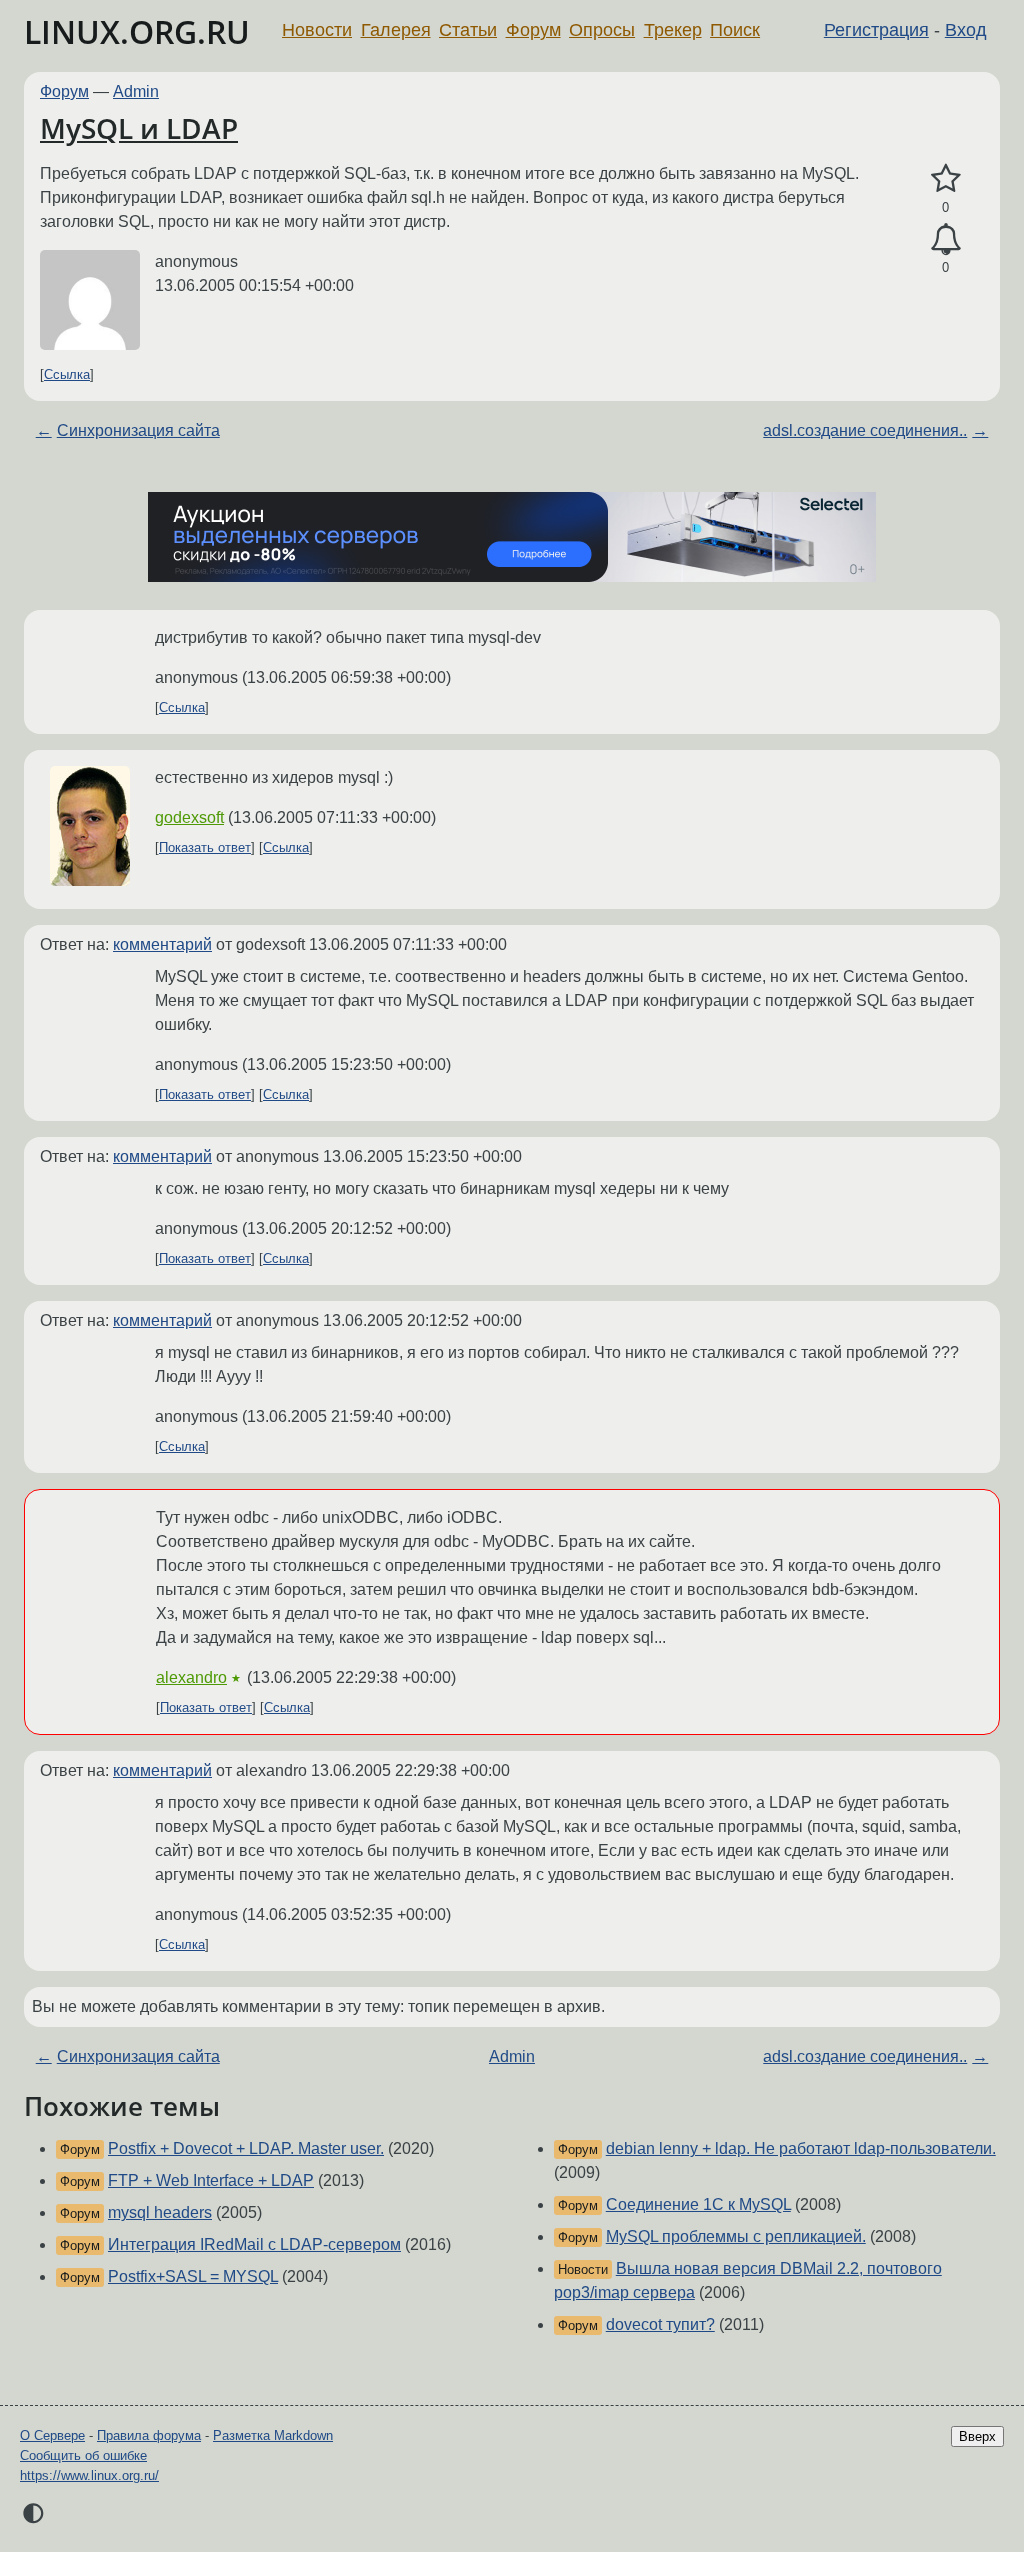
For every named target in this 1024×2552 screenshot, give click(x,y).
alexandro (191, 1677)
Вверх (977, 2436)
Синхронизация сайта (138, 430)
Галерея (396, 30)
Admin (136, 91)
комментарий (162, 944)
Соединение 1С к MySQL (698, 2204)
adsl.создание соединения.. (865, 430)
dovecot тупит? (660, 2324)
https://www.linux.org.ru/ (89, 2475)
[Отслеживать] (945, 240)
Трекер (673, 30)
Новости (317, 30)
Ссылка (67, 374)
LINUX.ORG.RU (137, 31)
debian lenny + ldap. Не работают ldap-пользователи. (801, 2148)
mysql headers (160, 2212)
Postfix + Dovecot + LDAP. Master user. (246, 2148)
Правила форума (149, 2435)
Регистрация (876, 30)
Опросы (602, 30)
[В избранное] (945, 179)
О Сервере (52, 2435)
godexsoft (189, 817)
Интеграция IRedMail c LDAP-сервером (254, 2244)
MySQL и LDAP (139, 128)
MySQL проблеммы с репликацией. (736, 2236)
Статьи (468, 30)
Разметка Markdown (273, 2435)
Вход (966, 30)
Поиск (735, 30)
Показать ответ (205, 847)
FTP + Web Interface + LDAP (211, 2180)
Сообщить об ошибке (83, 2455)
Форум (533, 30)
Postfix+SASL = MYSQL (193, 2276)
